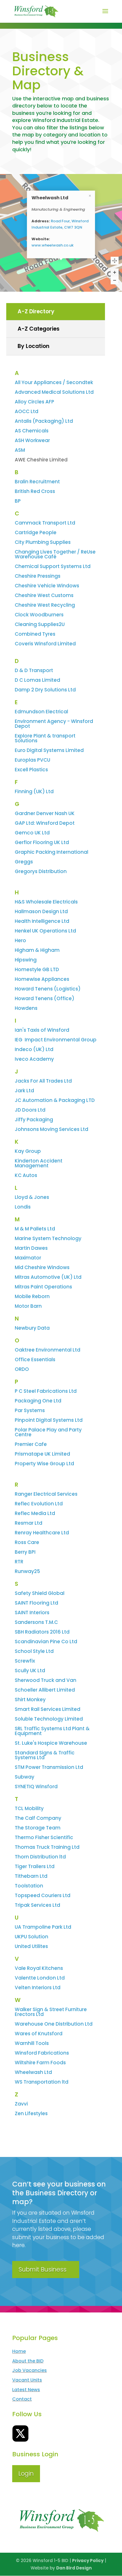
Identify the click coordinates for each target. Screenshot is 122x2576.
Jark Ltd (24, 1091)
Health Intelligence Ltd (42, 921)
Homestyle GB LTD (37, 969)
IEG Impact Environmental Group (56, 1040)
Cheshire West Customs (44, 595)
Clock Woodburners (39, 615)
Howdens (26, 1008)
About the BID (28, 2361)
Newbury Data (32, 1328)
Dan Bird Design (74, 2568)
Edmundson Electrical (41, 712)
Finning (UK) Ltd (34, 791)
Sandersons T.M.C (36, 1622)
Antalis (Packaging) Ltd (44, 421)
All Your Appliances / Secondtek (54, 382)
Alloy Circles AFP (34, 402)
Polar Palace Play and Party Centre (48, 1432)
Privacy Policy (88, 2561)
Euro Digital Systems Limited (49, 750)
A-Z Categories (39, 329)
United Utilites (31, 1946)
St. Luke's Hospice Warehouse (51, 1743)
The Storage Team (38, 1828)
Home (19, 2351)
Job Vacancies (30, 2370)
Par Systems (30, 1410)
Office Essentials (35, 1360)
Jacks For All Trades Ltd (43, 1081)
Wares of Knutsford (39, 2034)
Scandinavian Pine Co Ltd (46, 1642)
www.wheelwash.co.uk (52, 245)
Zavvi (21, 2104)
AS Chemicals (32, 431)
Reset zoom (115, 261)
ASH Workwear (32, 440)
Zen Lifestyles (31, 2113)
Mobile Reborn (32, 1296)
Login (26, 2474)
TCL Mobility (29, 1808)
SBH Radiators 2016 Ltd (42, 1632)
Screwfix (25, 1661)
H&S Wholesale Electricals (46, 902)
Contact (22, 2399)
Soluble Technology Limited (49, 1719)
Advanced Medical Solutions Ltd (54, 392)
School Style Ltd (34, 1651)
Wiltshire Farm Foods (40, 2063)
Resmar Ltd (29, 1523)
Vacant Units (27, 2380)
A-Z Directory (36, 311)
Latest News (26, 2390)
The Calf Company (38, 1818)
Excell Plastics (31, 770)
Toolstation (29, 1886)
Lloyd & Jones (32, 1197)
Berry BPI (25, 1552)
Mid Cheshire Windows (42, 1267)
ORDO (22, 1369)
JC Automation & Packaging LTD (55, 1100)
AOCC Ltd (27, 411)
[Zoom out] (115, 280)
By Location (33, 346)
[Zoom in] (115, 272)
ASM (20, 450)
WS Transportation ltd (42, 2082)
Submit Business (42, 2269)
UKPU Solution (31, 1937)
